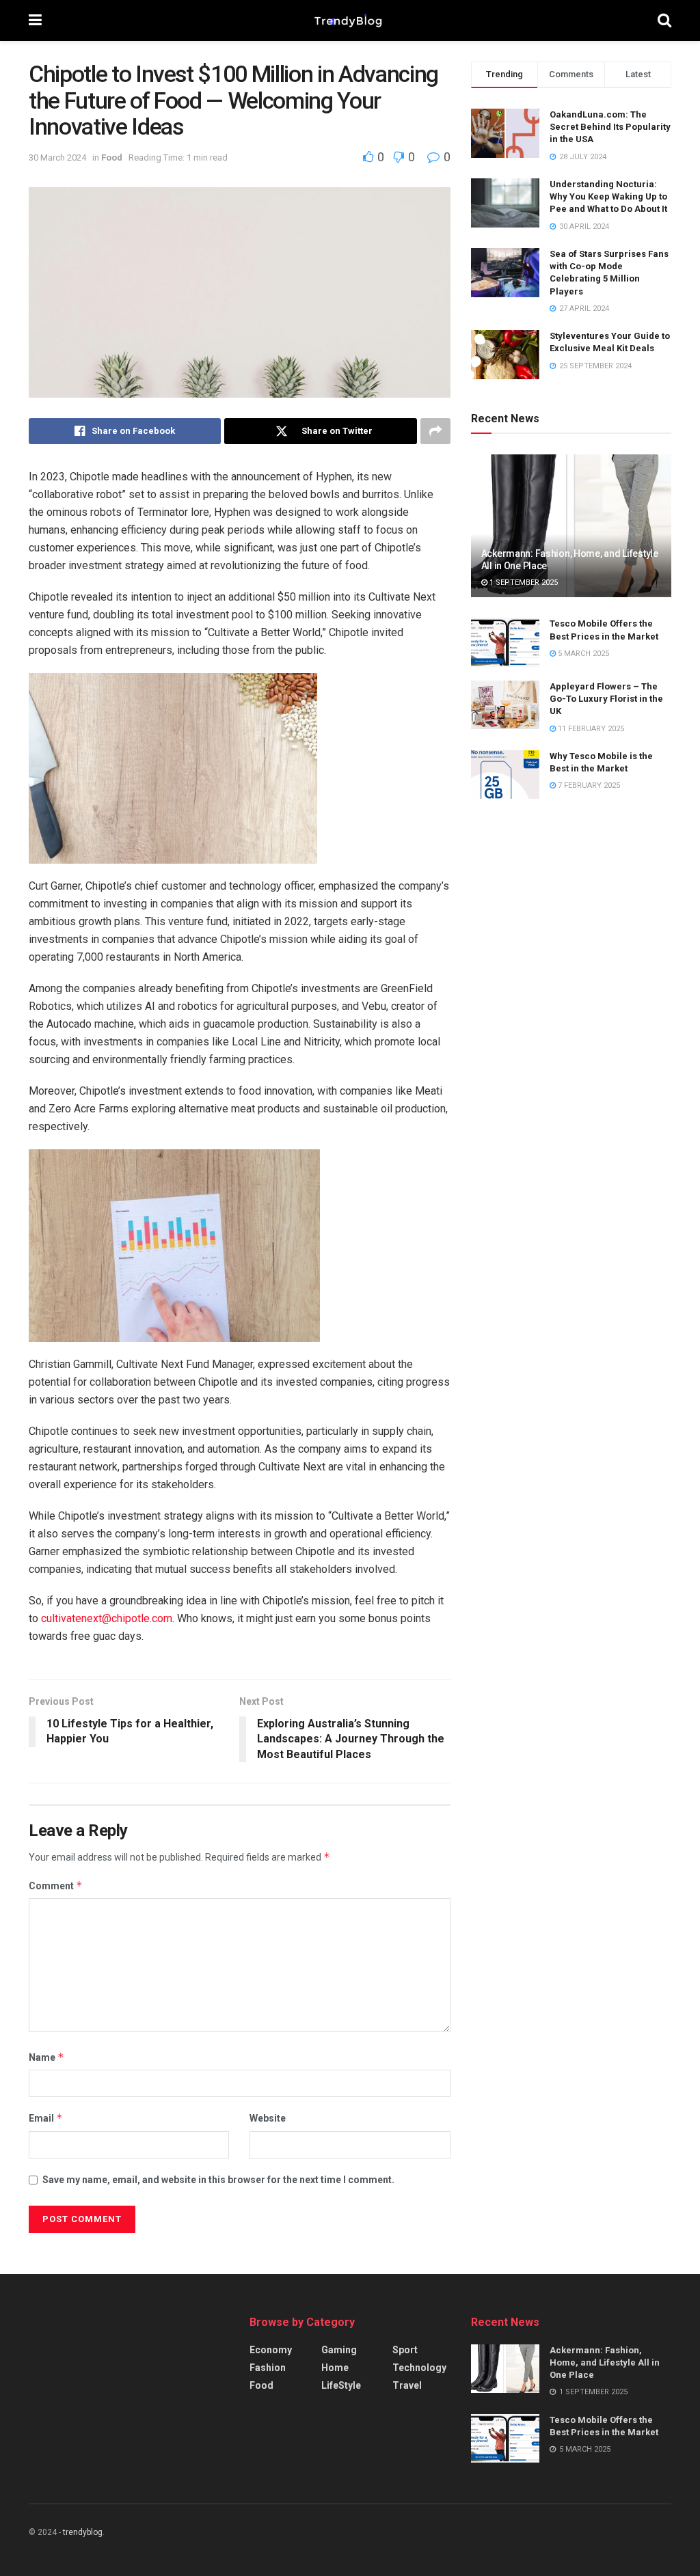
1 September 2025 (523, 583)
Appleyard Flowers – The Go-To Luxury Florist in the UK (606, 699)
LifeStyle (341, 2385)
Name (46, 2057)
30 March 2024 (57, 157)
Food (112, 157)
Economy (271, 2350)
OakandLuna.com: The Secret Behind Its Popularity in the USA (610, 127)
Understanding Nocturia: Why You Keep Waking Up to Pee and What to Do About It (608, 196)
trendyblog (83, 2532)
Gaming (339, 2350)
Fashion (268, 2368)
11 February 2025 (590, 729)
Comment (56, 1886)
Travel (407, 2385)
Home (335, 2368)
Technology (419, 2368)
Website (268, 2118)
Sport (405, 2350)
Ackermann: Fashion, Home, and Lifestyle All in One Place (605, 2362)
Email (46, 2118)
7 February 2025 (588, 785)
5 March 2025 (582, 654)
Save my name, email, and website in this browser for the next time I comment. (218, 2180)
